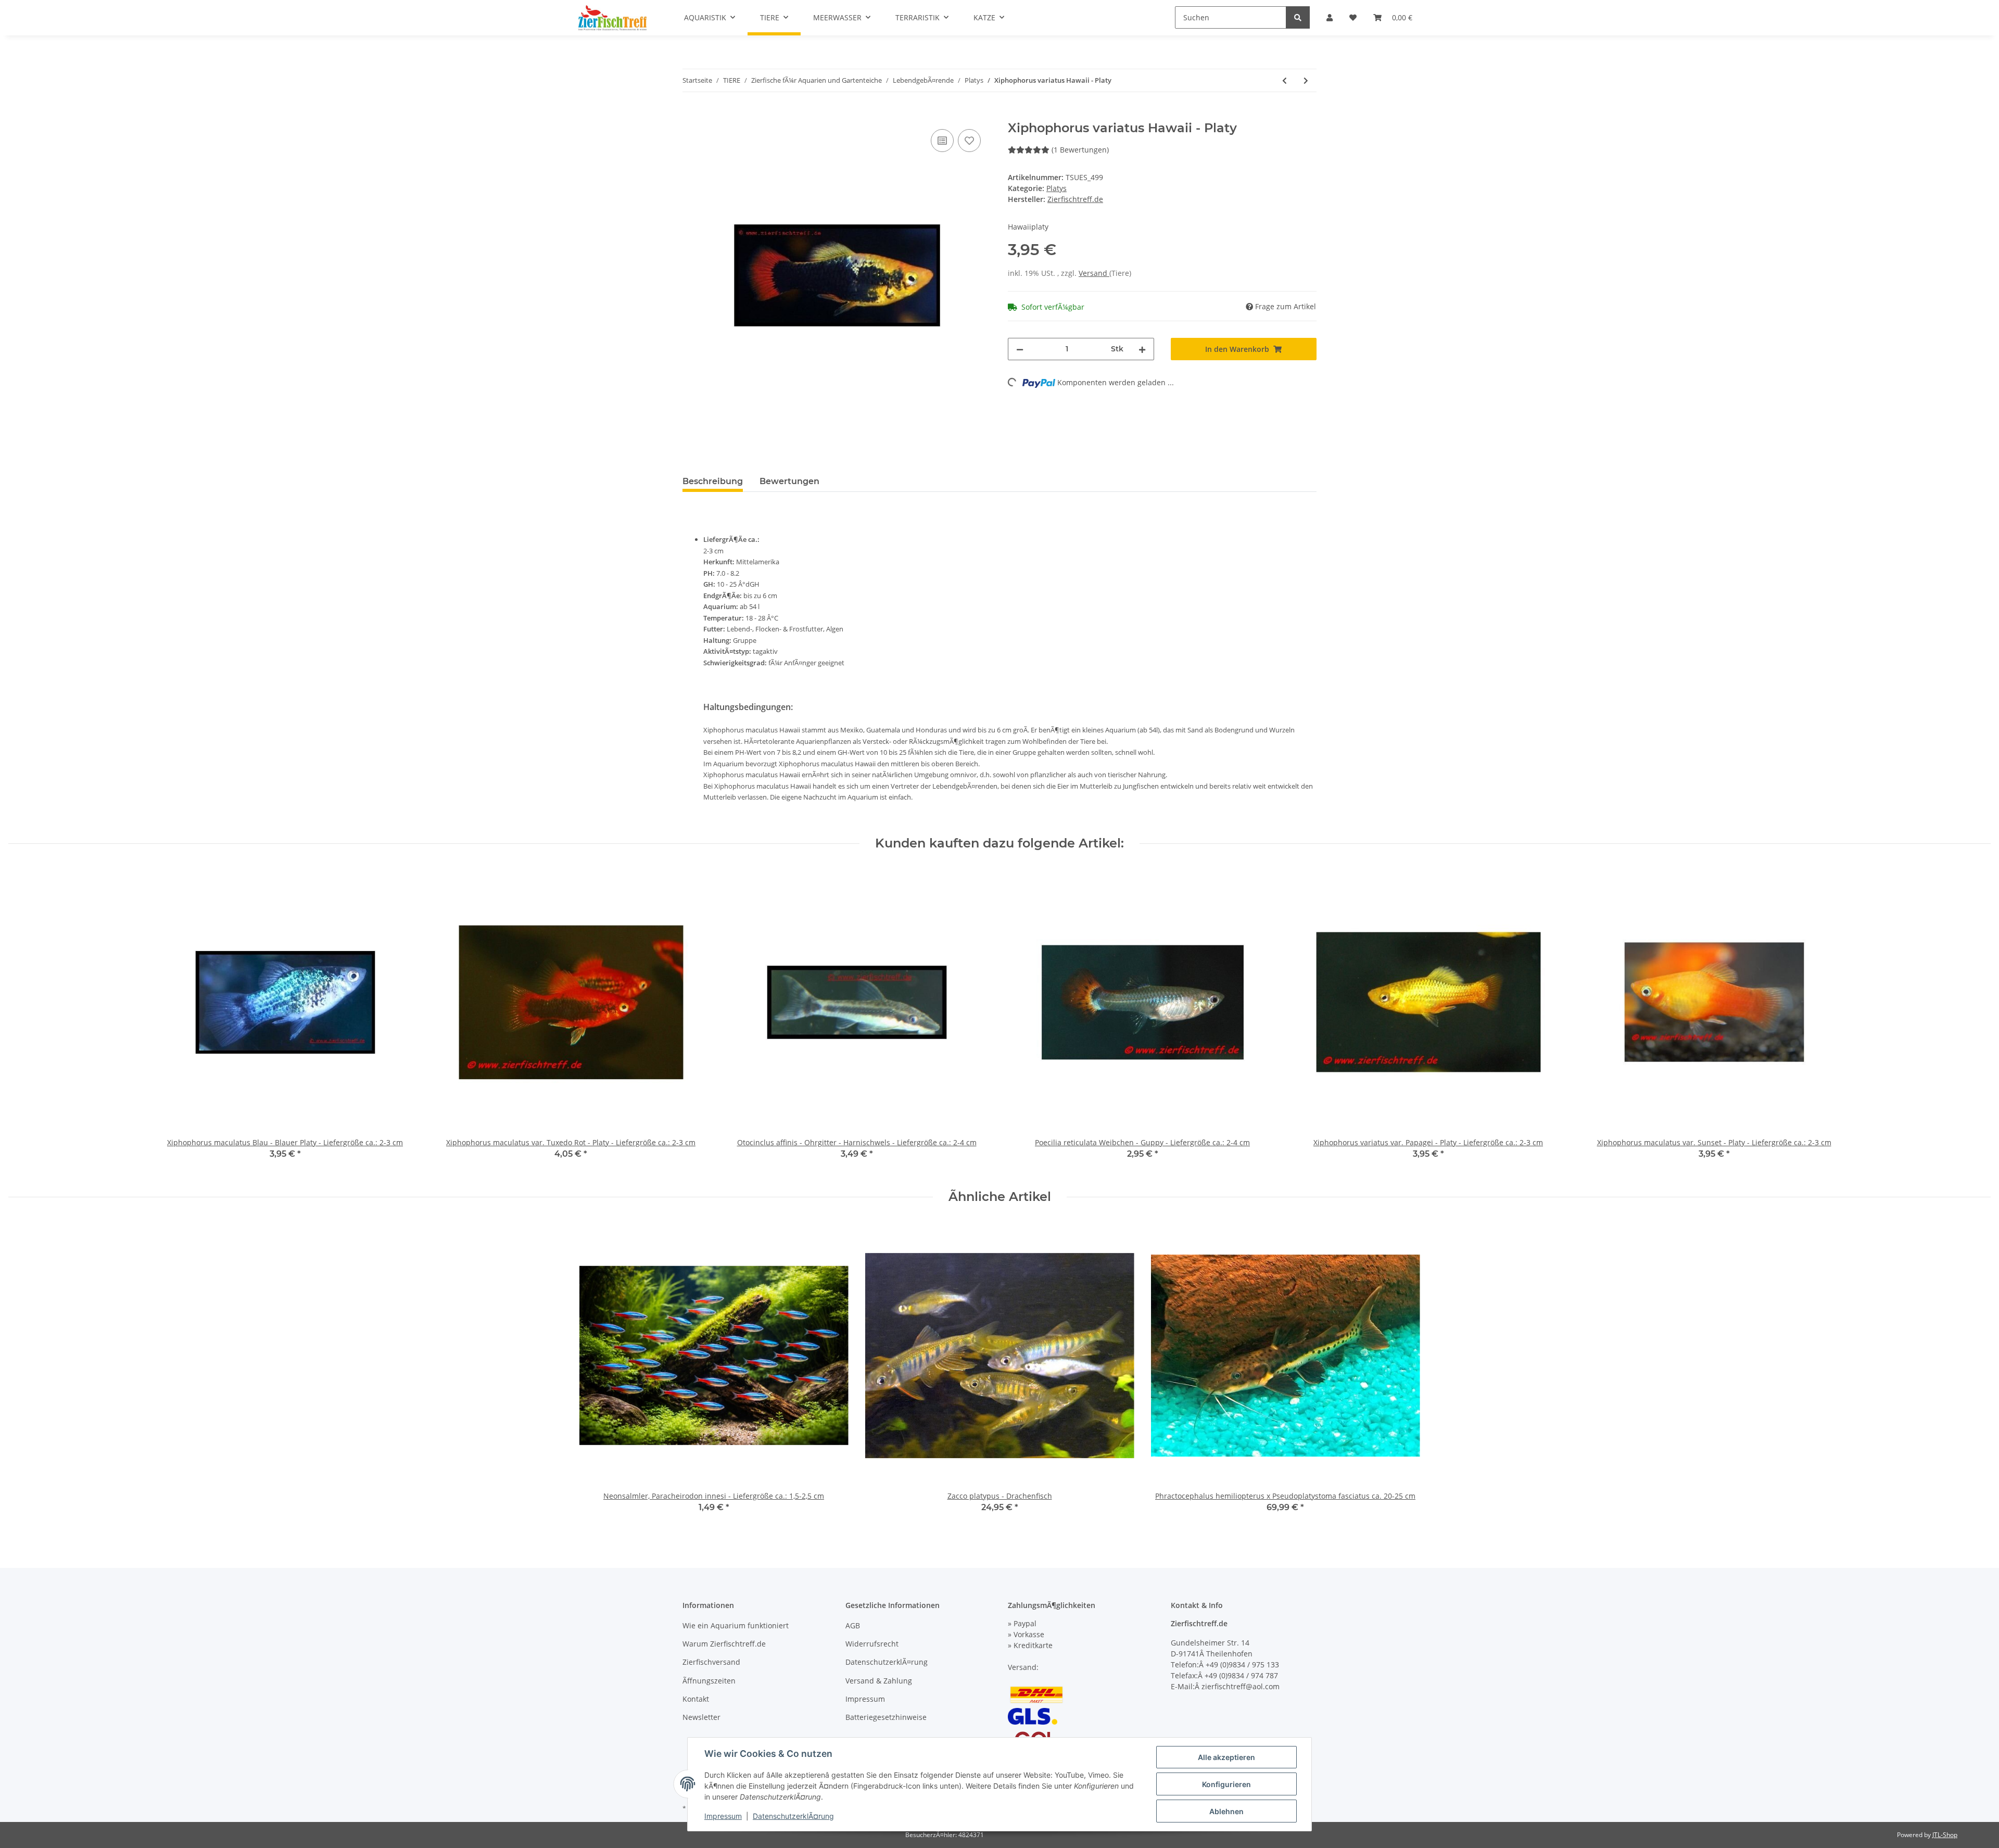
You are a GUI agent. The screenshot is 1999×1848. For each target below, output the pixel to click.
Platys (1057, 188)
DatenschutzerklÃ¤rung (887, 1662)
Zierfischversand (711, 1662)
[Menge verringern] (1020, 349)
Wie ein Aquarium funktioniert (736, 1625)
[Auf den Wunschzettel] (969, 141)
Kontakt (696, 1699)
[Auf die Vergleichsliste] (942, 141)
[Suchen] (1298, 17)
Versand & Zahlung (879, 1681)
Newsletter (701, 1717)
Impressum (865, 1699)
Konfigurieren (1226, 1784)
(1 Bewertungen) (1080, 150)
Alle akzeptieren (1226, 1757)
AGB (853, 1625)
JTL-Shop (1945, 1835)
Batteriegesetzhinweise (886, 1717)
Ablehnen (1226, 1811)
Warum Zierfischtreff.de (724, 1644)
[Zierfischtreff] (612, 18)
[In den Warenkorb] (691, 115)
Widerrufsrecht (872, 1644)
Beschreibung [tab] (713, 481)
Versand (1094, 273)
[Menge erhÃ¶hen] (1142, 349)
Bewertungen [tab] (789, 481)
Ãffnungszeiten (709, 1681)
